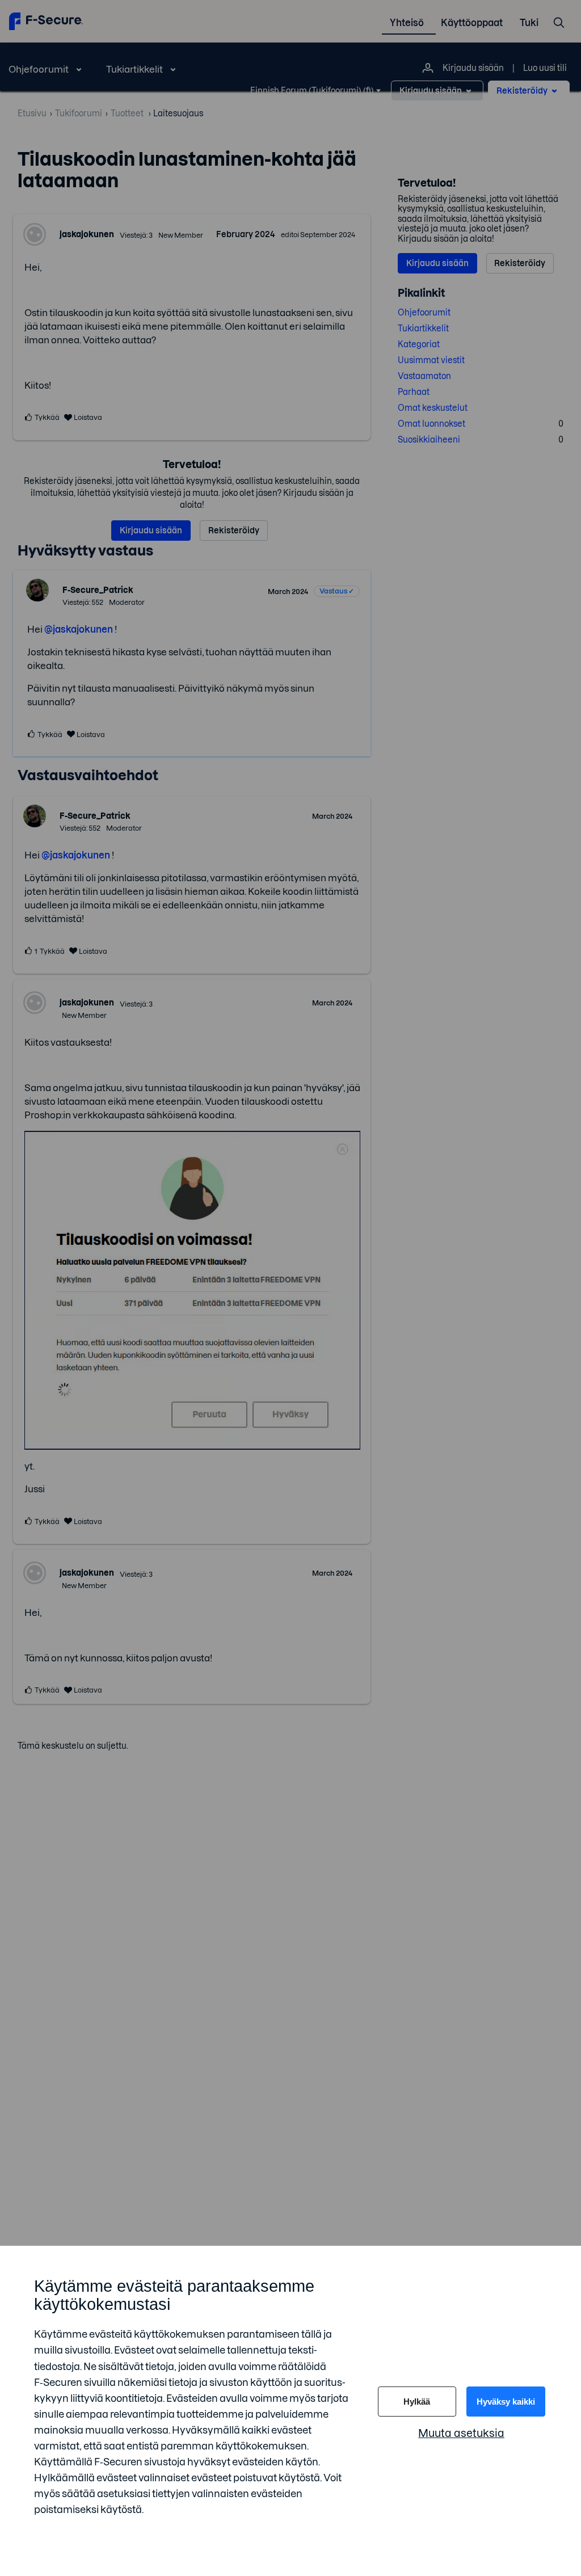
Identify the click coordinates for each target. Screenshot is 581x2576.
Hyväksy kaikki (506, 2402)
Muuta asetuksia (461, 2433)
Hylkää (417, 2402)
